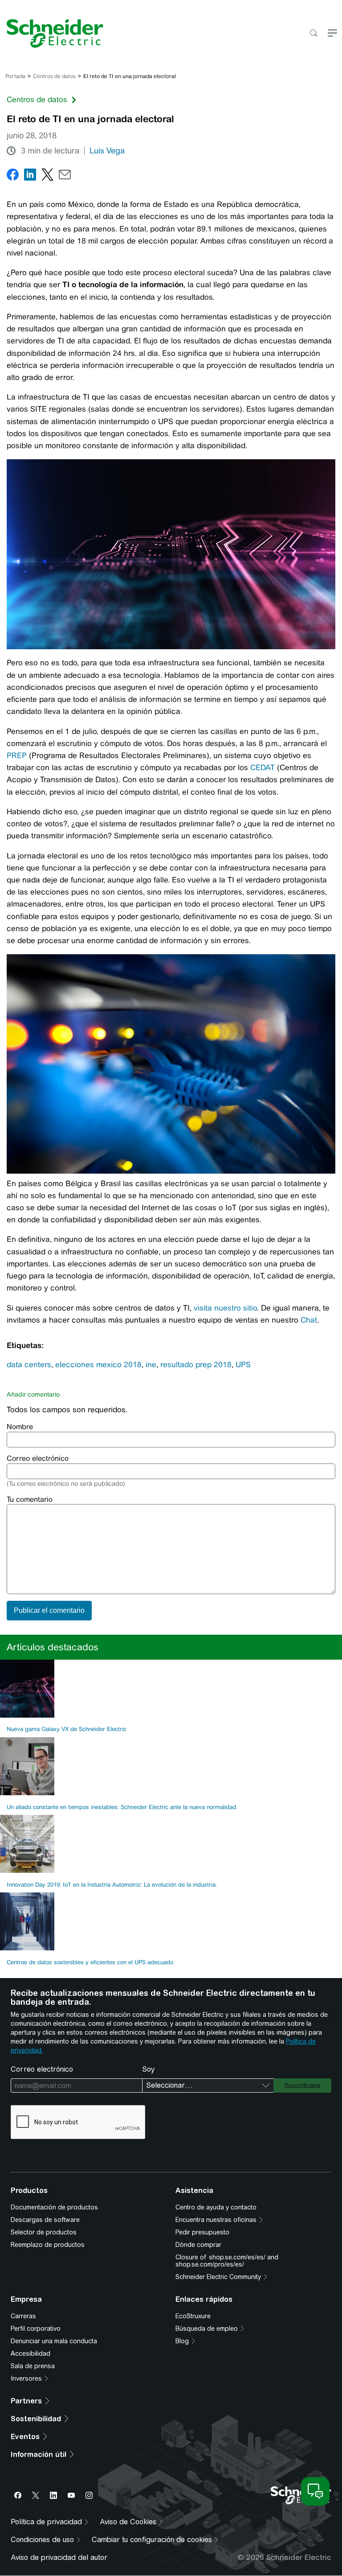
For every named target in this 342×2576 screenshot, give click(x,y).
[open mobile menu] (332, 34)
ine (151, 1364)
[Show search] (313, 34)
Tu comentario (30, 1499)
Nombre (20, 1427)
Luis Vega (107, 151)
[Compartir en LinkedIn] (30, 176)
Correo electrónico (38, 1458)
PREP (17, 755)
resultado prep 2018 (196, 1364)
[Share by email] (65, 176)
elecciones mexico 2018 (98, 1364)
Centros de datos (54, 76)
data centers (29, 1364)
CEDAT (263, 767)
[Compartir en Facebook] (13, 176)
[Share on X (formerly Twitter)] (47, 176)
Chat (309, 1320)
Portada (15, 76)
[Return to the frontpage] (52, 33)
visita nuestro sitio (225, 1308)
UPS (243, 1364)
